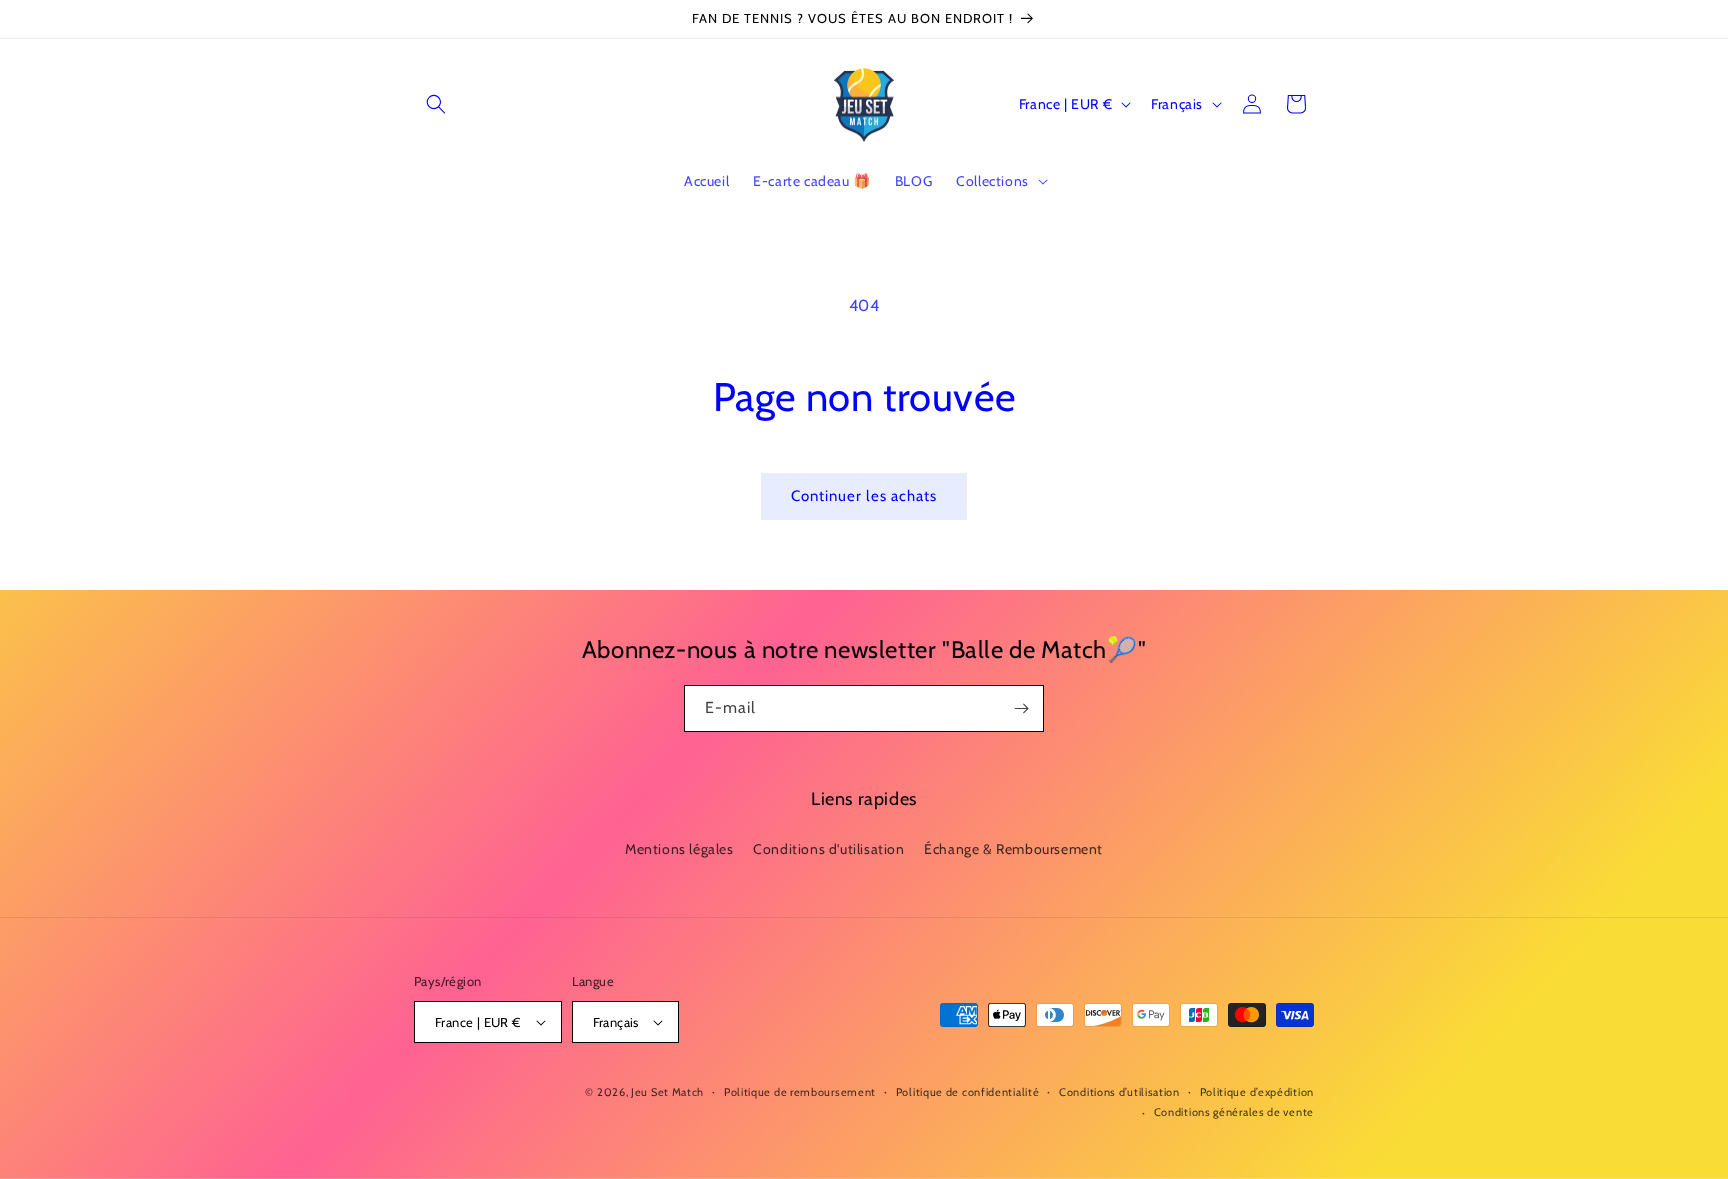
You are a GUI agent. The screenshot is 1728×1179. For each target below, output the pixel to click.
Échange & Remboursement (1013, 849)
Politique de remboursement (800, 1092)
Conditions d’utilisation (1119, 1092)
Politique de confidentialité (968, 1092)
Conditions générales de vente (1234, 1112)
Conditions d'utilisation (828, 849)
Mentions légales (679, 849)
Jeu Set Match (667, 1092)
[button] (436, 104)
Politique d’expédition (1257, 1092)
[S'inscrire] (1021, 708)
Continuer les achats (864, 496)
